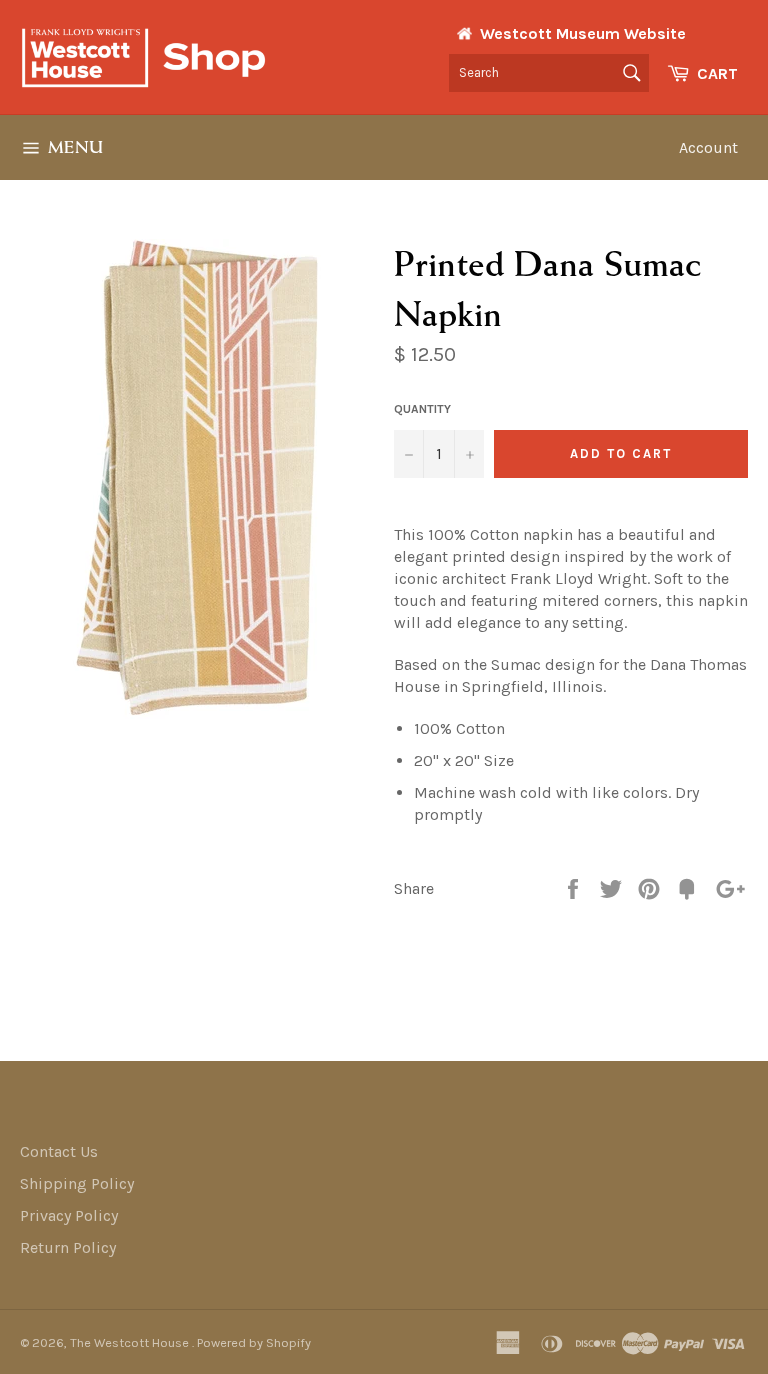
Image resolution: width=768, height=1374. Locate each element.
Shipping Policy (77, 1183)
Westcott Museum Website (583, 33)
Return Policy (68, 1247)
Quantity (422, 409)
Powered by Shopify (254, 1342)
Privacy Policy (69, 1215)
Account (708, 147)
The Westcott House (131, 1342)
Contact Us (59, 1151)
